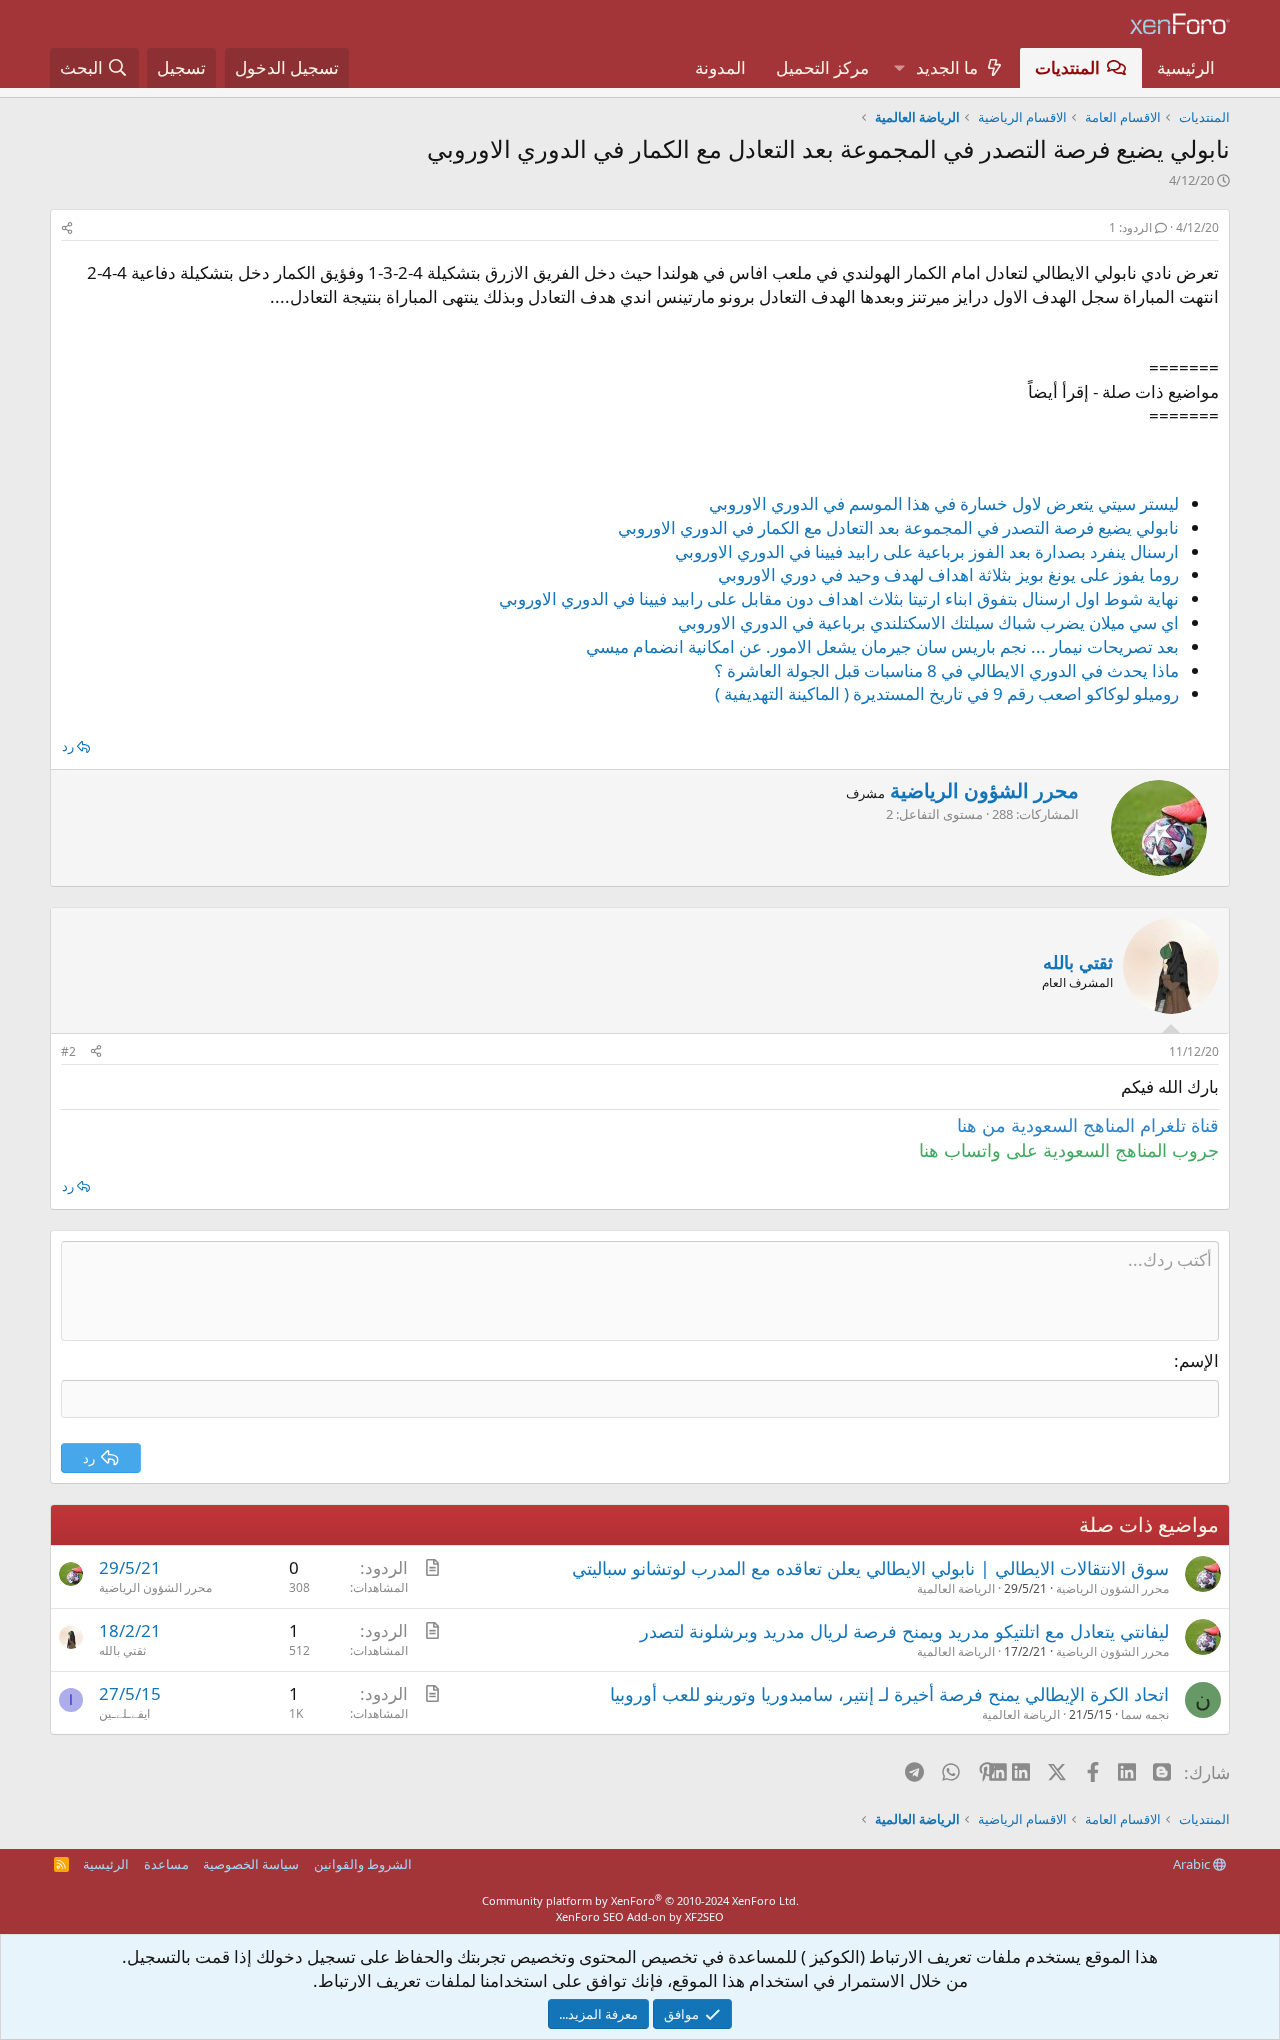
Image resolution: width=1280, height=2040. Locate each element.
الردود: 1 (1130, 227)
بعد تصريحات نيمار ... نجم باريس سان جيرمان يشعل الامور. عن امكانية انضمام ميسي (882, 646)
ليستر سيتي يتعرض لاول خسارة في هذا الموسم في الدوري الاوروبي (944, 503)
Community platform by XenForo (640, 1900)
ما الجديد (947, 67)
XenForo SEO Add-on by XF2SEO (640, 1916)
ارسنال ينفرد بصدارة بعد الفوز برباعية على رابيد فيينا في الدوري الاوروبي (927, 551)
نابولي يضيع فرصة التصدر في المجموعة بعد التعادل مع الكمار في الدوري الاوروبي (898, 527)
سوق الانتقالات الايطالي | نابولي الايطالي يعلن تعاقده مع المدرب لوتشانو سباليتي (870, 1568)
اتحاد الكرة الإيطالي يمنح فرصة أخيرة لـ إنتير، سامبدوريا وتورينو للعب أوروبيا (889, 1694)
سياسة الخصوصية (251, 1864)
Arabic (1193, 1864)
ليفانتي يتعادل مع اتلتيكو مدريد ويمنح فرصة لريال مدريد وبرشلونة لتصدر (904, 1631)
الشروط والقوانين (363, 1864)
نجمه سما (1145, 1714)
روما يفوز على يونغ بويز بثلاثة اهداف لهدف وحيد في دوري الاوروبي (948, 574)
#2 (68, 1051)
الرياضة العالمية (956, 1588)
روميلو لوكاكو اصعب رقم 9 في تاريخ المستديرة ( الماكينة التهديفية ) (947, 693)
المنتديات (1067, 67)
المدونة (720, 67)
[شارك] (67, 228)
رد (68, 746)
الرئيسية (1186, 67)
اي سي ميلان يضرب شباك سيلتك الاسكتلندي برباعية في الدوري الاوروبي (928, 622)
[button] (899, 68)
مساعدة (166, 1864)
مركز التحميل (822, 67)
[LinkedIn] (1022, 1772)
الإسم (1199, 1360)
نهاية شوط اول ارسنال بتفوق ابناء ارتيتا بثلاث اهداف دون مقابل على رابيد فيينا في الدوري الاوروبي (839, 598)
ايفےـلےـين (124, 1713)
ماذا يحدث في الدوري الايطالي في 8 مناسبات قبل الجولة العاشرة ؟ (946, 670)
